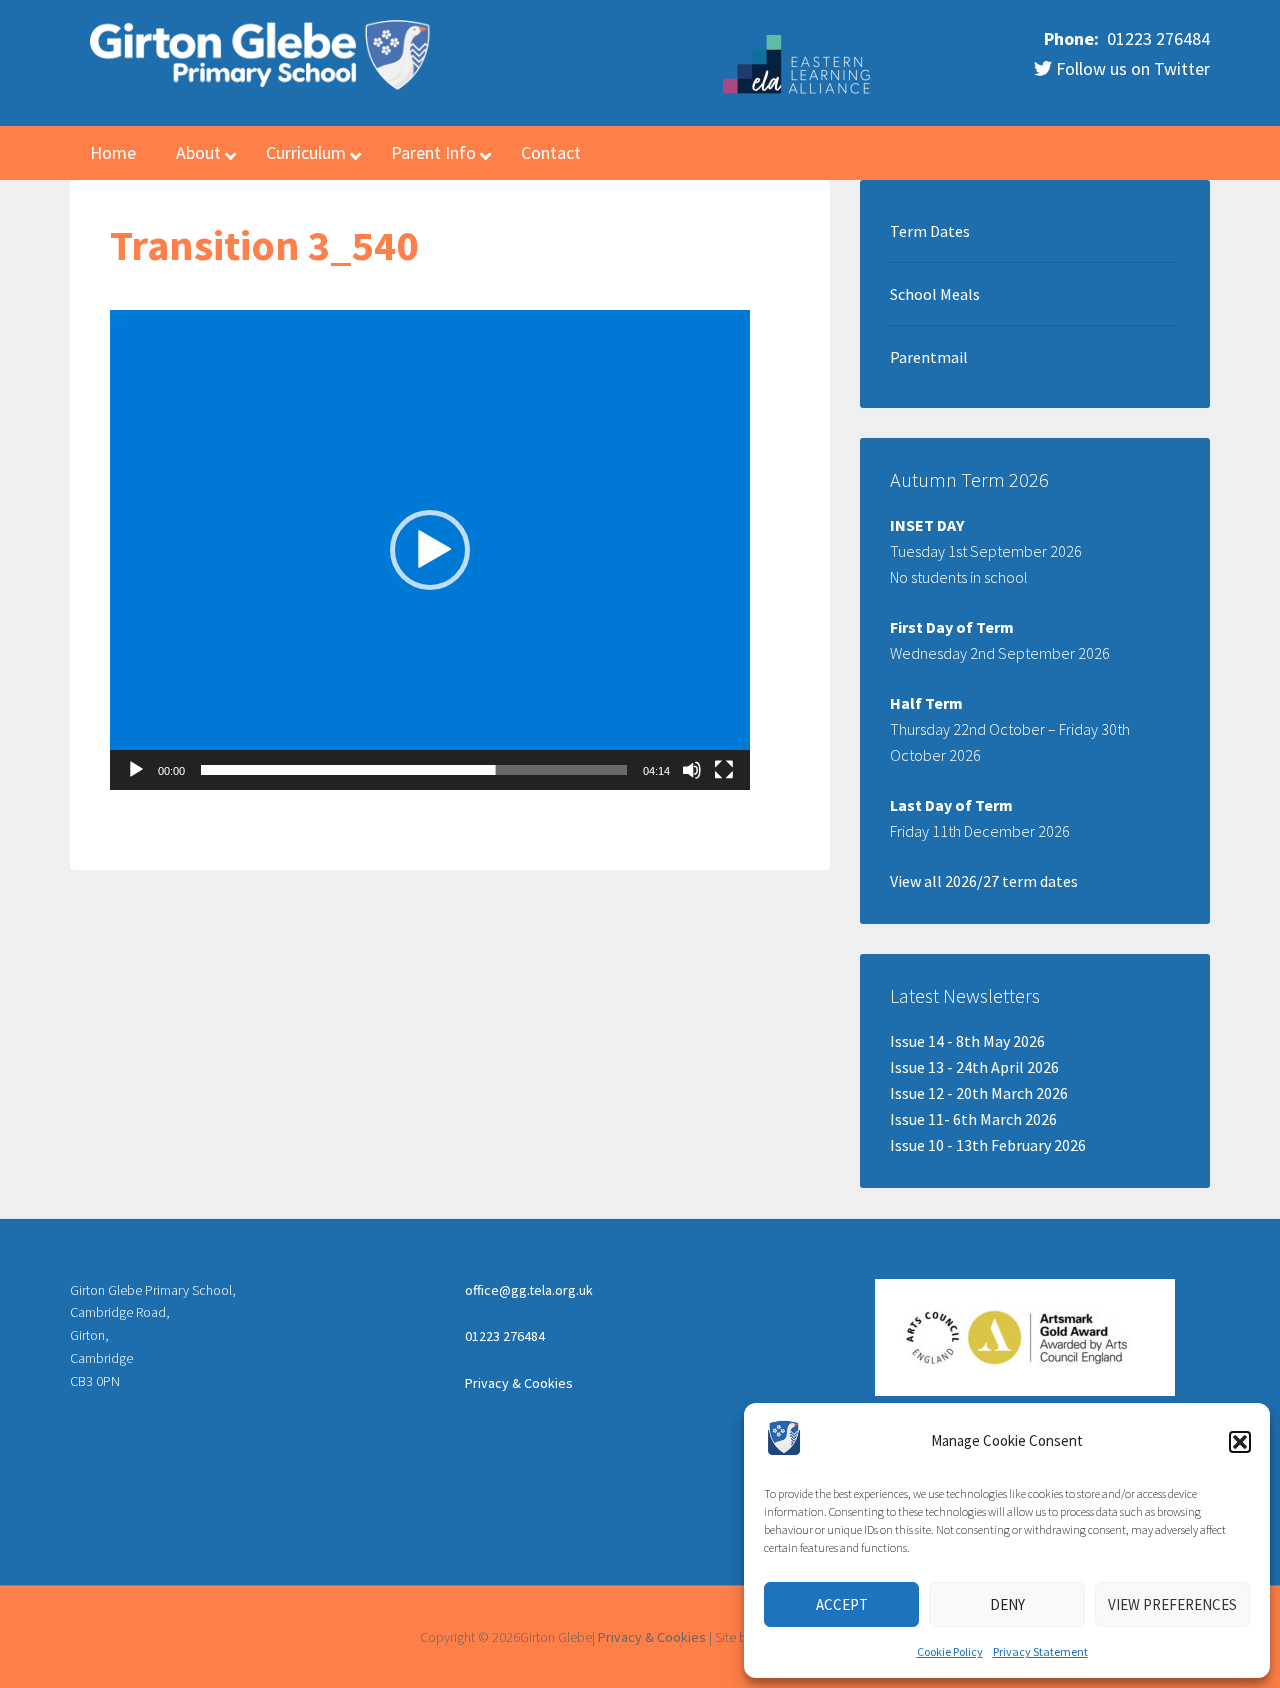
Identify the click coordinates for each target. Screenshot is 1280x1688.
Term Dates (930, 231)
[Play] (136, 770)
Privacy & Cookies (519, 1383)
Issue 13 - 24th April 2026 (974, 1067)
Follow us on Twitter (1131, 68)
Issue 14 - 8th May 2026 (967, 1041)
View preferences (1172, 1604)
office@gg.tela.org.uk (529, 1290)
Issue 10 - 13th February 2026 (988, 1145)
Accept (842, 1604)
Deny (1007, 1604)
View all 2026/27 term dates (984, 881)
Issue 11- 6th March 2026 (973, 1119)
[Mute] (692, 770)
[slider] (414, 770)
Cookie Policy (950, 1651)
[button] (1240, 1442)
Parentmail (929, 357)
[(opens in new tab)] (798, 91)
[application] (430, 550)
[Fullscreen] (724, 770)
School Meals (935, 294)
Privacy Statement (1040, 1651)
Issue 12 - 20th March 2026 (979, 1093)
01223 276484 (1156, 38)
